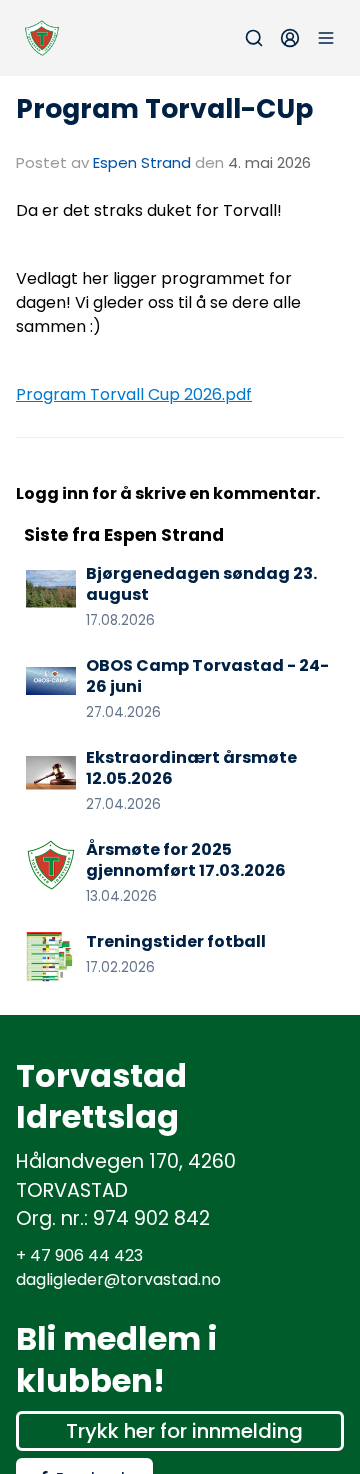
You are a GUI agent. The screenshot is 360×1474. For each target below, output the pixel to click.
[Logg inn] (290, 38)
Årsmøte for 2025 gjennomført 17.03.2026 (186, 860)
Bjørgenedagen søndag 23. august (201, 584)
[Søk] (254, 38)
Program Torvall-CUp (164, 108)
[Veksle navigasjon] (326, 38)
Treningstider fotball (176, 941)
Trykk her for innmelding (184, 1431)
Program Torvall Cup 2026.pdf (134, 394)
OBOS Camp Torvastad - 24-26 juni (207, 676)
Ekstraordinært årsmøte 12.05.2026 (191, 768)
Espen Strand (142, 162)
